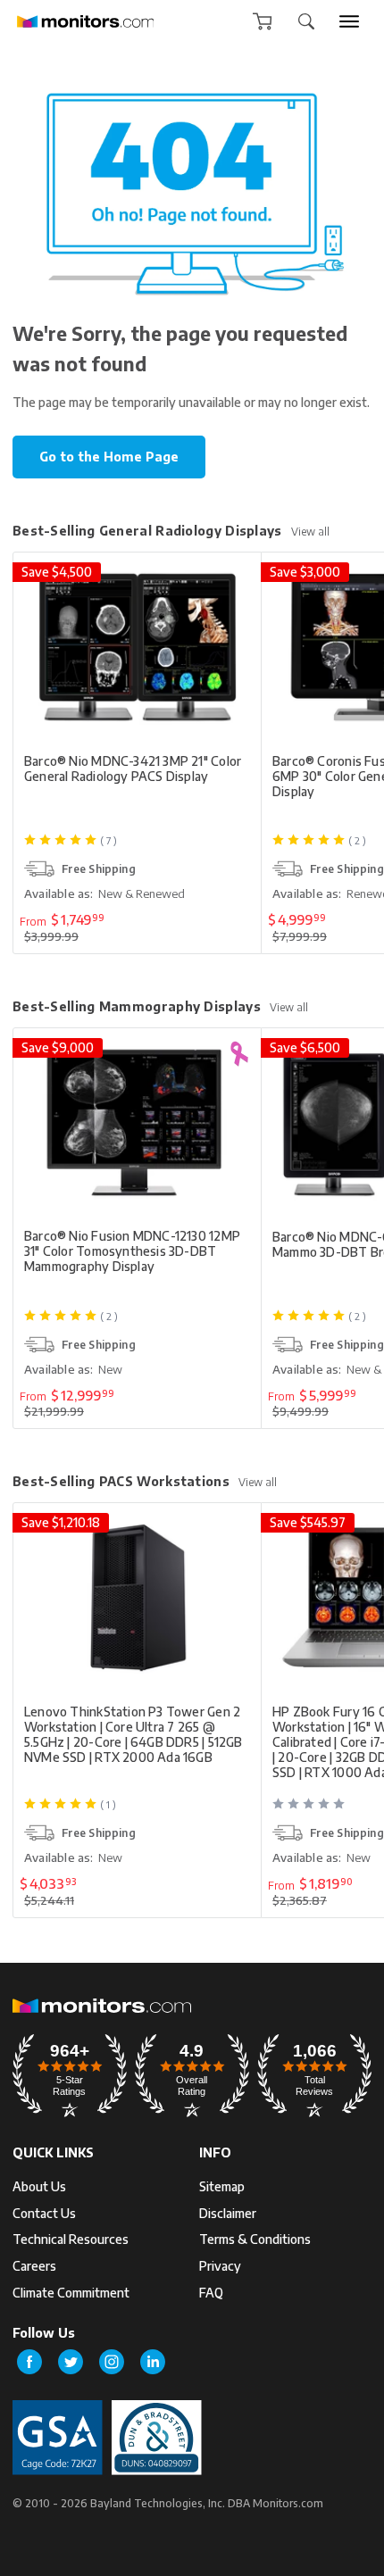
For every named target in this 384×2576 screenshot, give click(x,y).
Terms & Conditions (255, 2239)
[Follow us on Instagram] (112, 2362)
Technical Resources (71, 2239)
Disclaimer (228, 2213)
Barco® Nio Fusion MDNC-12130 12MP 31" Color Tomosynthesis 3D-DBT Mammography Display (132, 1251)
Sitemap (222, 2186)
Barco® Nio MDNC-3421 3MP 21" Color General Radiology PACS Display (133, 769)
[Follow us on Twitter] (71, 2362)
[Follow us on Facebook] (29, 2362)
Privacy (220, 2266)
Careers (34, 2266)
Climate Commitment (71, 2293)
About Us (39, 2186)
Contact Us (44, 2213)
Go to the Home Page (109, 457)
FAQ (211, 2293)
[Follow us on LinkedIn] (153, 2362)
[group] (349, 21)
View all (310, 532)
